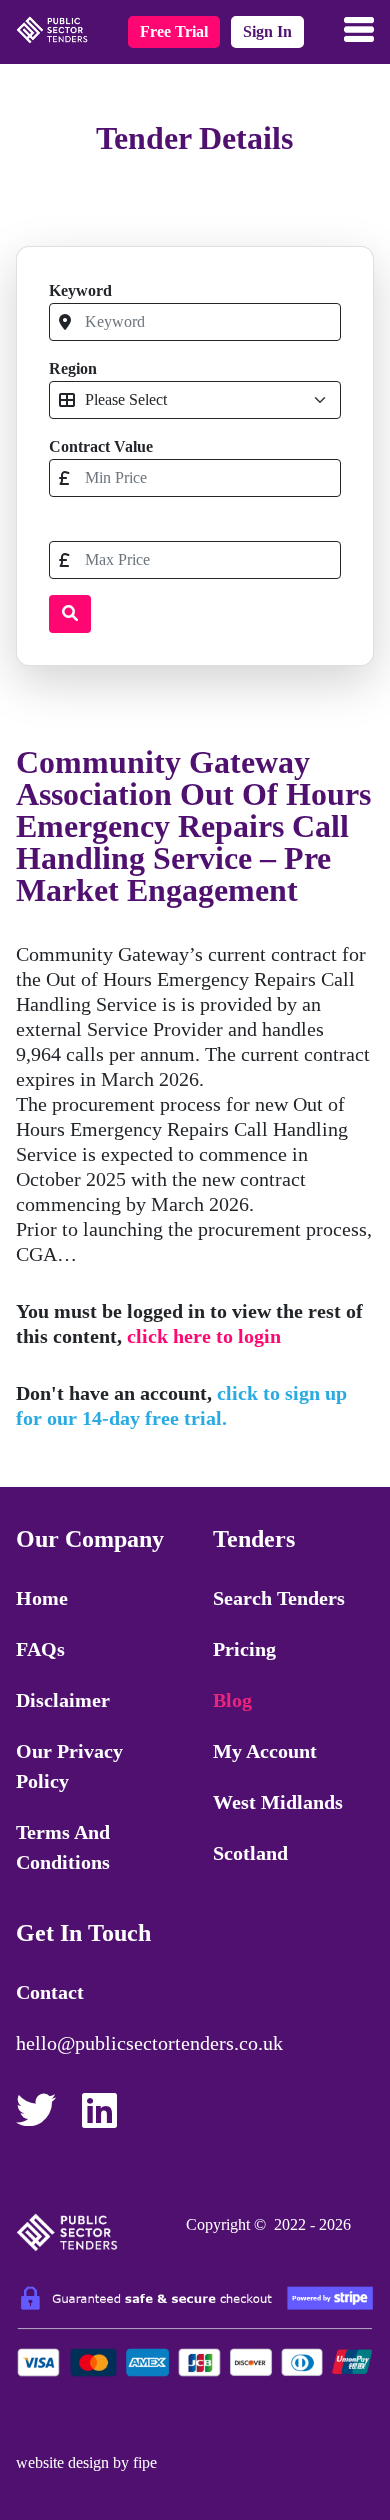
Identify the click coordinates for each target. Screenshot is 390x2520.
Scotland (250, 1853)
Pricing (244, 1649)
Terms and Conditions (63, 1847)
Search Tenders (279, 1598)
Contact (50, 1992)
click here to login (204, 1336)
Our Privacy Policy (69, 1766)
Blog (232, 1700)
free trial (174, 31)
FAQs (40, 1649)
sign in (267, 31)
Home (42, 1598)
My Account (265, 1751)
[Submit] (70, 614)
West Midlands (278, 1802)
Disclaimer (63, 1700)
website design (62, 2462)
